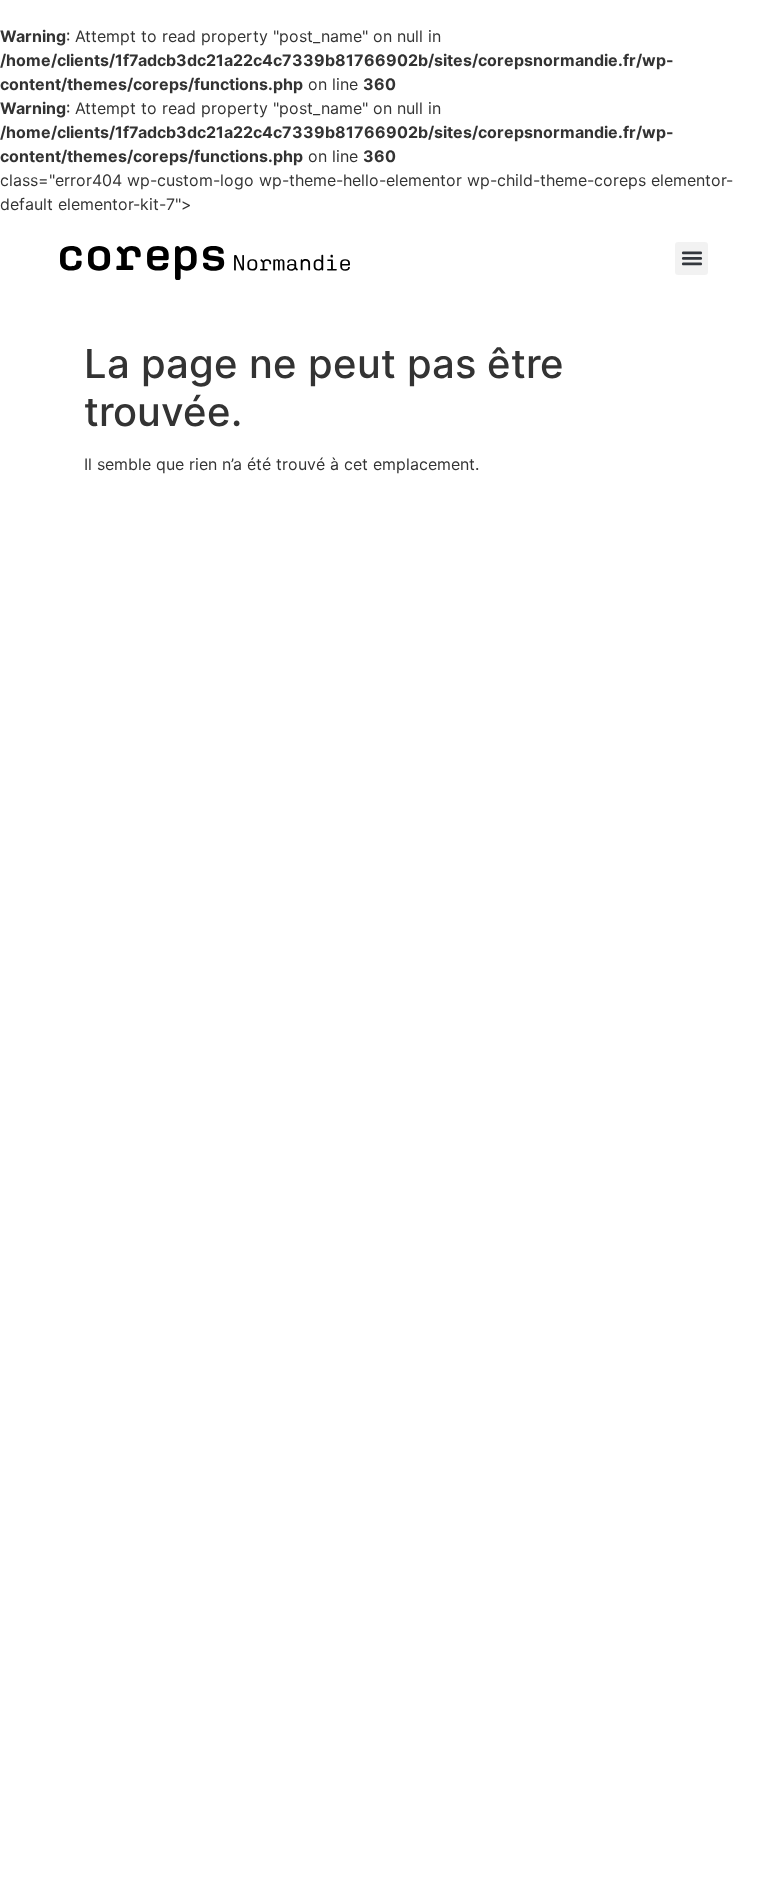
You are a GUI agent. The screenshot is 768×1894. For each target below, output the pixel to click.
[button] (691, 258)
